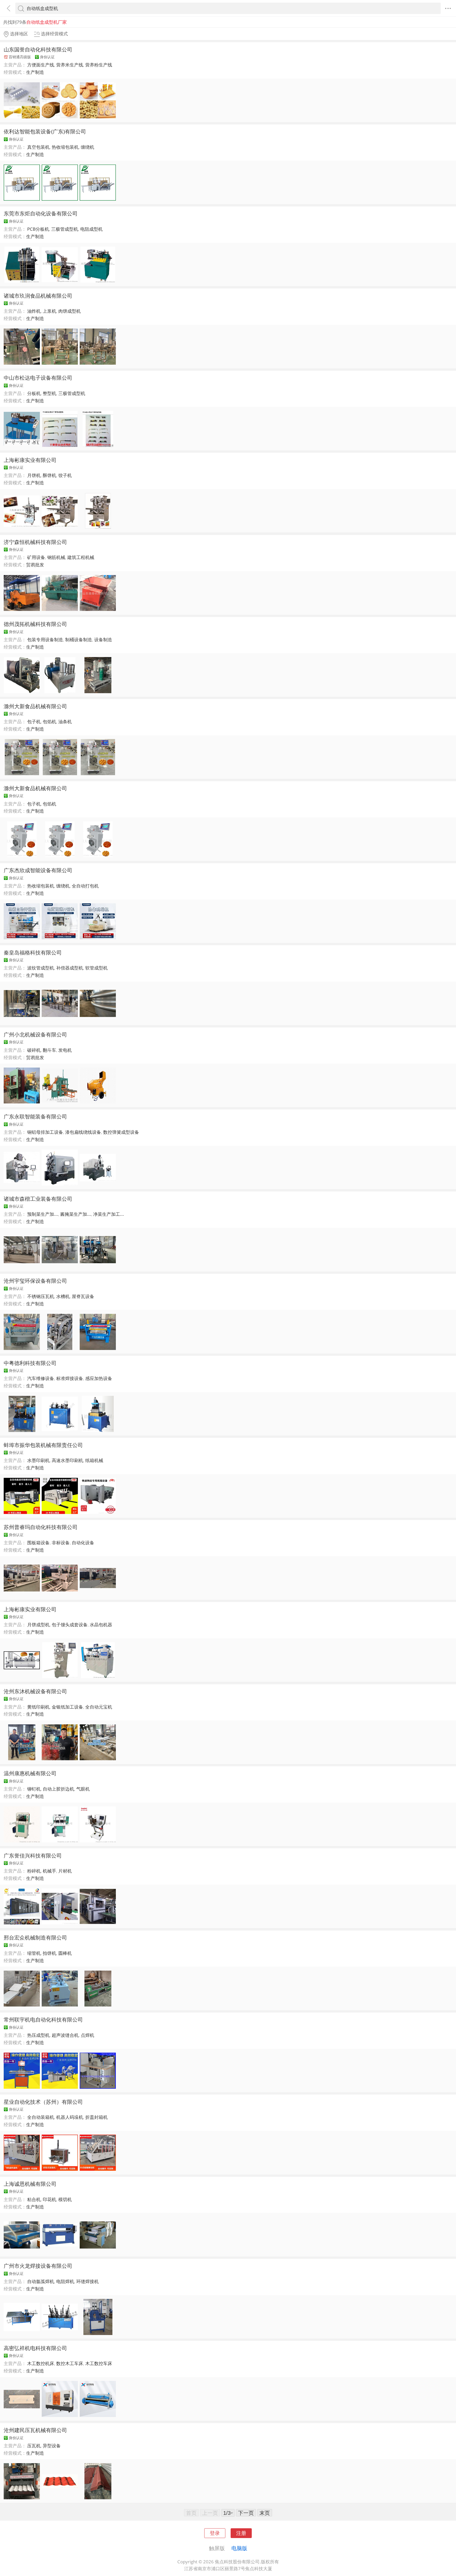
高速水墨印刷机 (67, 1460)
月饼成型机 (38, 1625)
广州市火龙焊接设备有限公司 (38, 2266)
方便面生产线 (41, 65)
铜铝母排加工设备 (45, 1132)
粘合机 (34, 2199)
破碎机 (34, 1050)
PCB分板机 (38, 229)
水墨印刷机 (38, 1460)
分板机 (34, 393)
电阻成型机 (91, 229)
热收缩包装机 (65, 147)
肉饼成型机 (70, 311)
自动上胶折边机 (58, 1789)
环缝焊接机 (87, 2281)
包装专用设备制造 (45, 640)
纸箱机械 (94, 1460)
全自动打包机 (85, 886)
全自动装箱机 (41, 2117)
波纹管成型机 (41, 968)
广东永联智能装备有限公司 (35, 1116)
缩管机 (34, 1953)
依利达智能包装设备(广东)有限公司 (45, 131)
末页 (265, 2513)
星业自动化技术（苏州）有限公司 (43, 2102)
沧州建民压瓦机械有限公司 (35, 2430)
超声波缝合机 (65, 2035)
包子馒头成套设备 (70, 1625)
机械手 (49, 1871)
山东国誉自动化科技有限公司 (38, 49)
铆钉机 (34, 1789)
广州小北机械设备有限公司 (35, 1034)
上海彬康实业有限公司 (30, 460)
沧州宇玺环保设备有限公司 (35, 1281)
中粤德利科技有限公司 (30, 1363)
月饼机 (34, 475)
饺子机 (65, 475)
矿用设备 (36, 557)
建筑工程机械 (81, 557)
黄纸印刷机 (38, 1707)
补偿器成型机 (70, 968)
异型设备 (52, 2446)
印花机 (49, 2199)
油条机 (65, 722)
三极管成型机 (65, 229)
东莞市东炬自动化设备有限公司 (41, 213)
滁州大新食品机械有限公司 (35, 706)
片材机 (65, 1871)
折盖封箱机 (96, 2117)
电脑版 (239, 2548)
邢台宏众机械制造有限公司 (35, 1937)
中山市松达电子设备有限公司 (38, 378)
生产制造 (35, 72)
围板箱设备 (38, 1543)
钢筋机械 (56, 557)
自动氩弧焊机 (41, 2281)
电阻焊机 (65, 2281)
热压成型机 (38, 2035)
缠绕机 (87, 147)
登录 (215, 2533)
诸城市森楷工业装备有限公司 (38, 1199)
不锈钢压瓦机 (41, 1296)
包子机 (34, 722)
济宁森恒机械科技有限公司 (35, 542)
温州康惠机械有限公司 (30, 1773)
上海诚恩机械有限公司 (30, 2184)
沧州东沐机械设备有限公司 (35, 1691)
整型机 (49, 393)
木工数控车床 (99, 2363)
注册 (241, 2533)
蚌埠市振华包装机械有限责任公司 (43, 1445)
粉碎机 (34, 1871)
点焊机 (87, 2035)
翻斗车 (49, 1050)
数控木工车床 (70, 2363)
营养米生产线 (70, 65)
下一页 (246, 2513)
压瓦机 (34, 2446)
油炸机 (34, 311)
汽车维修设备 (41, 1378)
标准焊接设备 (70, 1378)
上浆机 (49, 311)
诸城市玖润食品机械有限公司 (38, 296)
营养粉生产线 (99, 65)
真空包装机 (38, 147)
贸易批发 (35, 565)
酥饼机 (49, 475)
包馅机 (49, 722)
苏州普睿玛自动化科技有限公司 (41, 1527)
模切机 (65, 2199)
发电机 (65, 1050)
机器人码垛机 (70, 2117)
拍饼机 (49, 1953)
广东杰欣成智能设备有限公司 (38, 870)
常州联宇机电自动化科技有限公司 (43, 2019)
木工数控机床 (41, 2363)
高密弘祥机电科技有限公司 (35, 2348)
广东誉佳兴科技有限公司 (33, 1855)
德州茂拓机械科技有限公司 (35, 624)
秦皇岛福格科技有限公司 (33, 952)
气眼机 (83, 1789)
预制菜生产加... (43, 1214)
